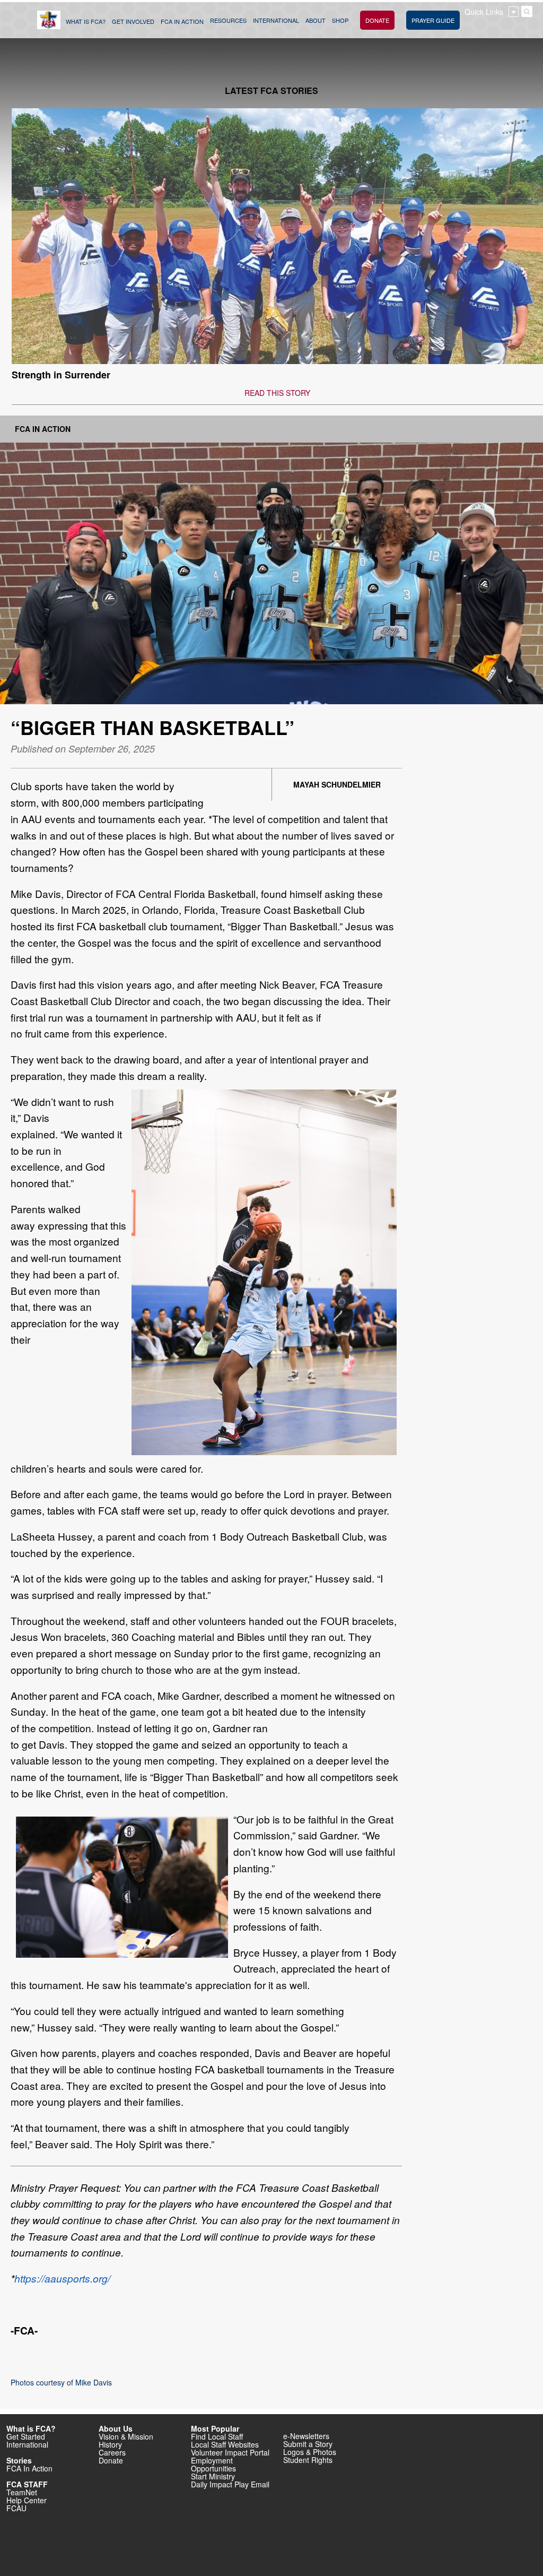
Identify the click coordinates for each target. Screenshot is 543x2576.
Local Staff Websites (225, 2444)
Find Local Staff (217, 2436)
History (110, 2444)
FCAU (16, 2508)
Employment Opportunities (213, 2464)
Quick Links (484, 12)
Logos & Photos (310, 2452)
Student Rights (308, 2460)
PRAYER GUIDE (433, 20)
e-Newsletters (306, 2436)
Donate (111, 2460)
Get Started (26, 2436)
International (27, 2444)
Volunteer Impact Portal (230, 2452)
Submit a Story (308, 2444)
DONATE (377, 20)
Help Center (27, 2500)
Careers (112, 2452)
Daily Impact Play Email (230, 2484)
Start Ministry (213, 2476)
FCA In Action (43, 429)
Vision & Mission (126, 2436)
